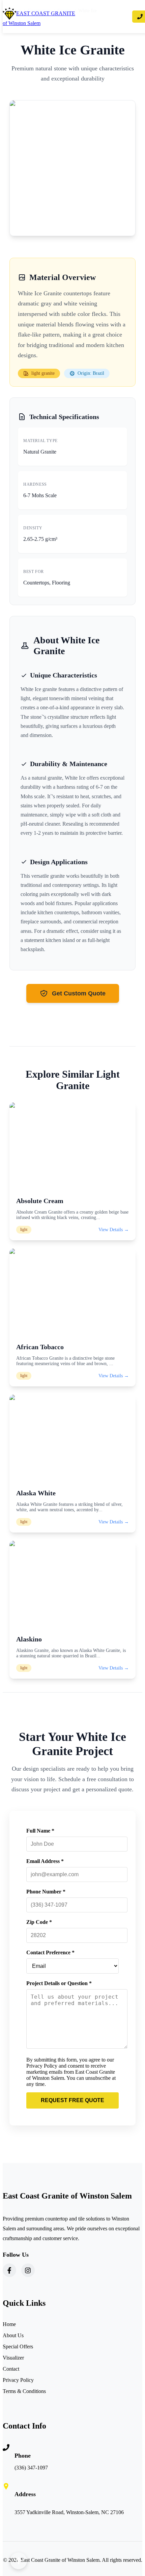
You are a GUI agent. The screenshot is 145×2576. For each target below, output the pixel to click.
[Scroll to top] (19, 2561)
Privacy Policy (18, 2380)
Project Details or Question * (59, 1983)
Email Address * (45, 1861)
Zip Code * (39, 1922)
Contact (11, 2369)
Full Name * (40, 1831)
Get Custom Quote (79, 993)
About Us (13, 2335)
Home (9, 2324)
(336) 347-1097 (31, 2468)
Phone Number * (46, 1892)
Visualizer (13, 2358)
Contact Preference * (50, 1952)
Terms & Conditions (24, 2391)
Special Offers (18, 2347)
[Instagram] (28, 2270)
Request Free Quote (72, 2100)
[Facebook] (9, 2270)
